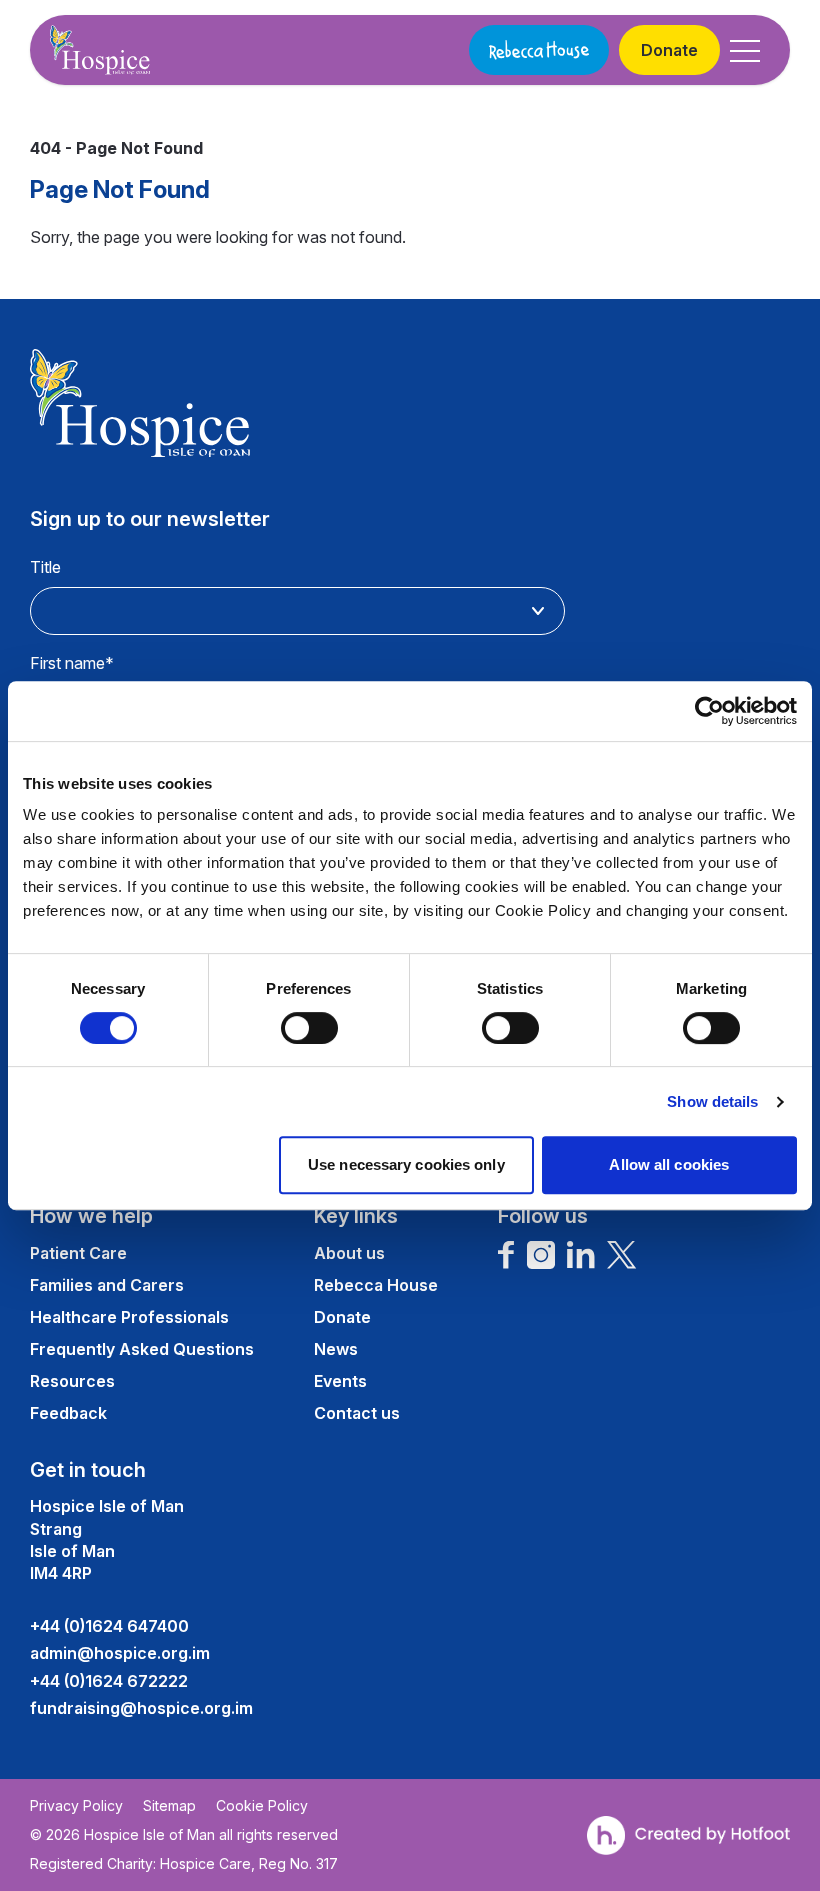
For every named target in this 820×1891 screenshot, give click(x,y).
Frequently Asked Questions (142, 1349)
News (336, 1349)
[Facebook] (506, 1255)
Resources (72, 1381)
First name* (72, 663)
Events (340, 1381)
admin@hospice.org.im (120, 1653)
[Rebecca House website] (539, 50)
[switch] (309, 1028)
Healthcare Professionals (129, 1317)
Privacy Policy (76, 1806)
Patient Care (78, 1253)
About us (349, 1253)
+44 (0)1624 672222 (109, 1681)
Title (45, 567)
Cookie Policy (262, 1806)
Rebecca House (376, 1285)
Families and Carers (107, 1285)
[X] (622, 1255)
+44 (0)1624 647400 (109, 1626)
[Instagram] (541, 1255)
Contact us (357, 1413)
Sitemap (169, 1806)
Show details (712, 1101)
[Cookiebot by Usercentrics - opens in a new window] (709, 711)
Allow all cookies (669, 1164)
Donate (669, 50)
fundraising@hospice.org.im (141, 1708)
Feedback (68, 1413)
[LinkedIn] (581, 1255)
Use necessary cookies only (406, 1164)
